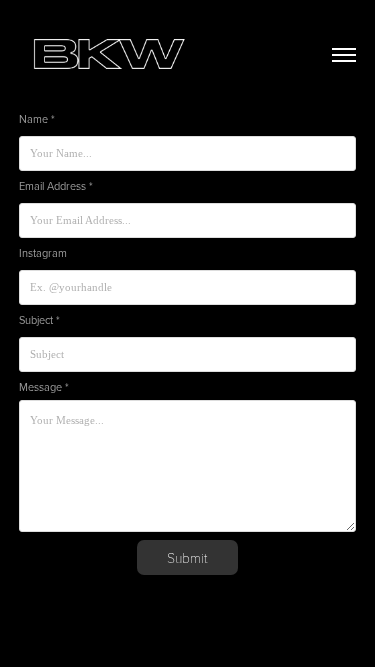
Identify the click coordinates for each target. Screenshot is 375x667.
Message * (44, 387)
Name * (37, 119)
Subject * (39, 320)
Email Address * (56, 186)
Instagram (43, 253)
